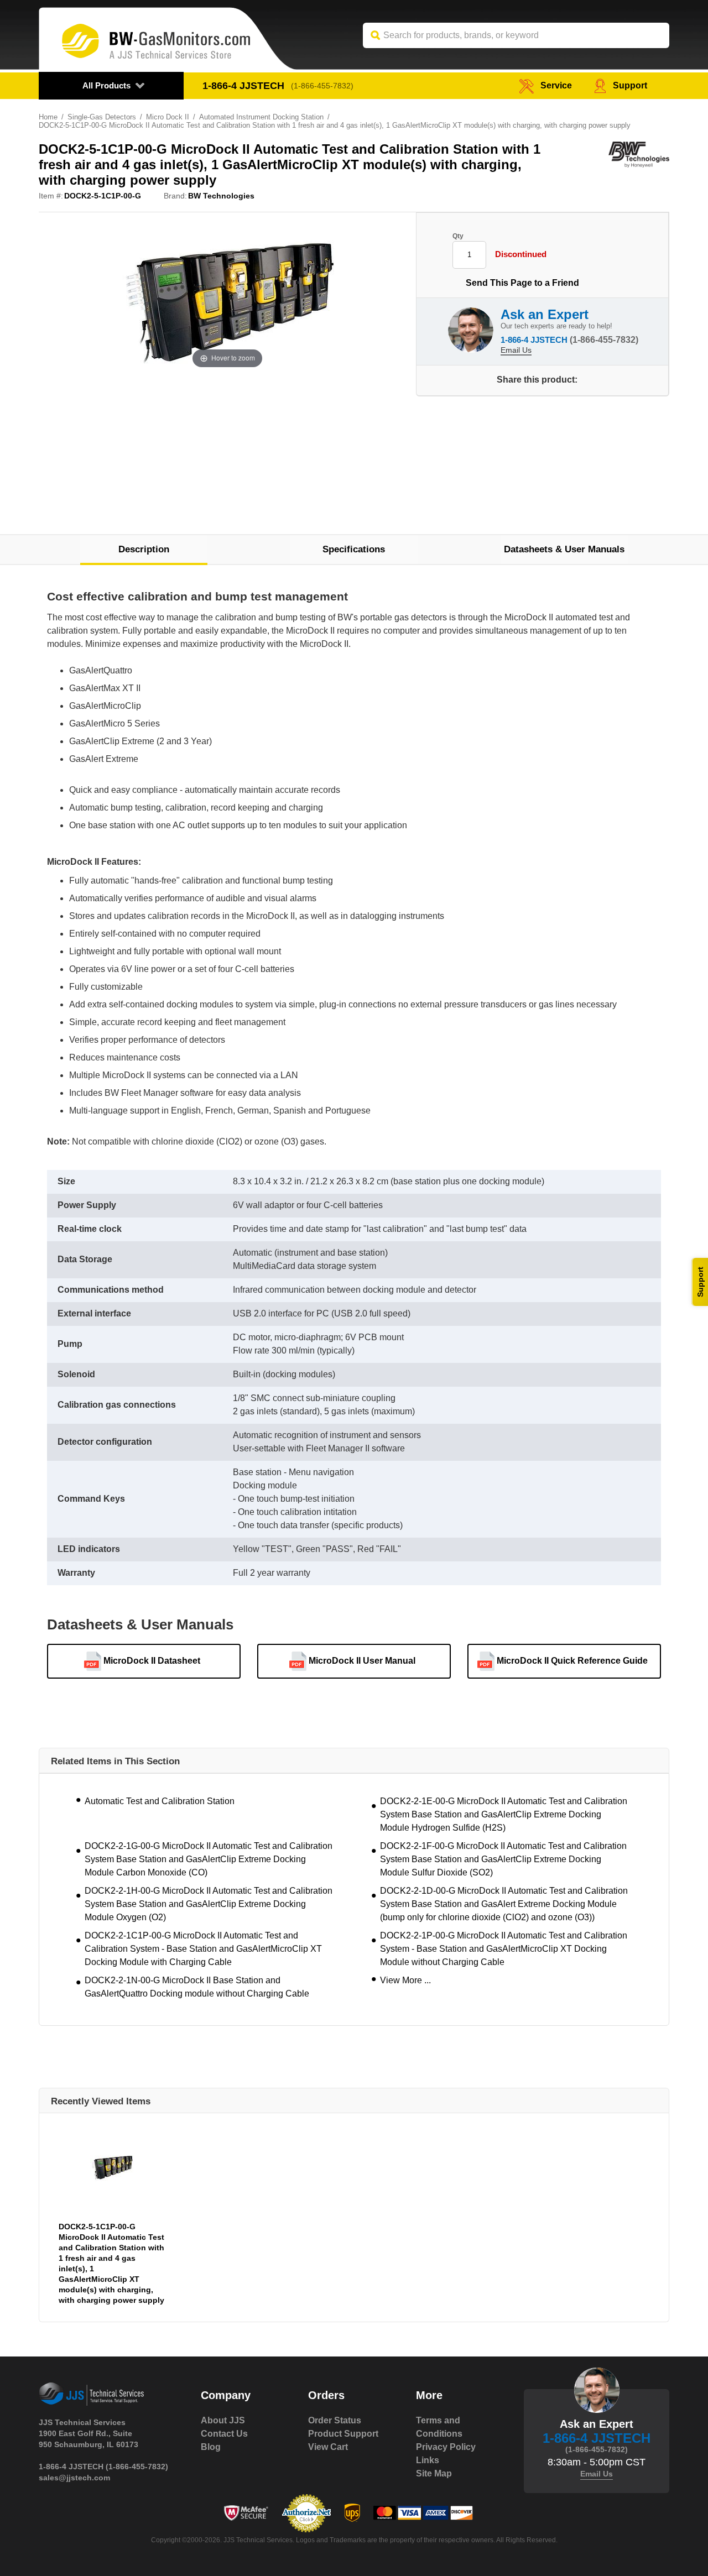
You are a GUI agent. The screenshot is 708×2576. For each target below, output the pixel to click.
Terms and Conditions (439, 2427)
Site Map (434, 2473)
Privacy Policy (446, 2447)
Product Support (343, 2434)
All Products (106, 85)
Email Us (516, 350)
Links (428, 2460)
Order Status (335, 2420)
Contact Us (224, 2434)
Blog (211, 2447)
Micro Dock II (168, 117)
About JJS (223, 2420)
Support (630, 85)
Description (144, 549)
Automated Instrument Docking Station (261, 117)
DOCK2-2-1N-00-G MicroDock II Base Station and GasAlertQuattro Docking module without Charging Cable (197, 1987)
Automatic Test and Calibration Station (160, 1801)
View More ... (405, 1980)
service (556, 85)
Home (48, 117)
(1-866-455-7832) (322, 86)
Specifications (354, 549)
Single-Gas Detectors (102, 117)
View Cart (328, 2447)
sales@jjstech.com (74, 2478)
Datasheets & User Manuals (564, 549)
